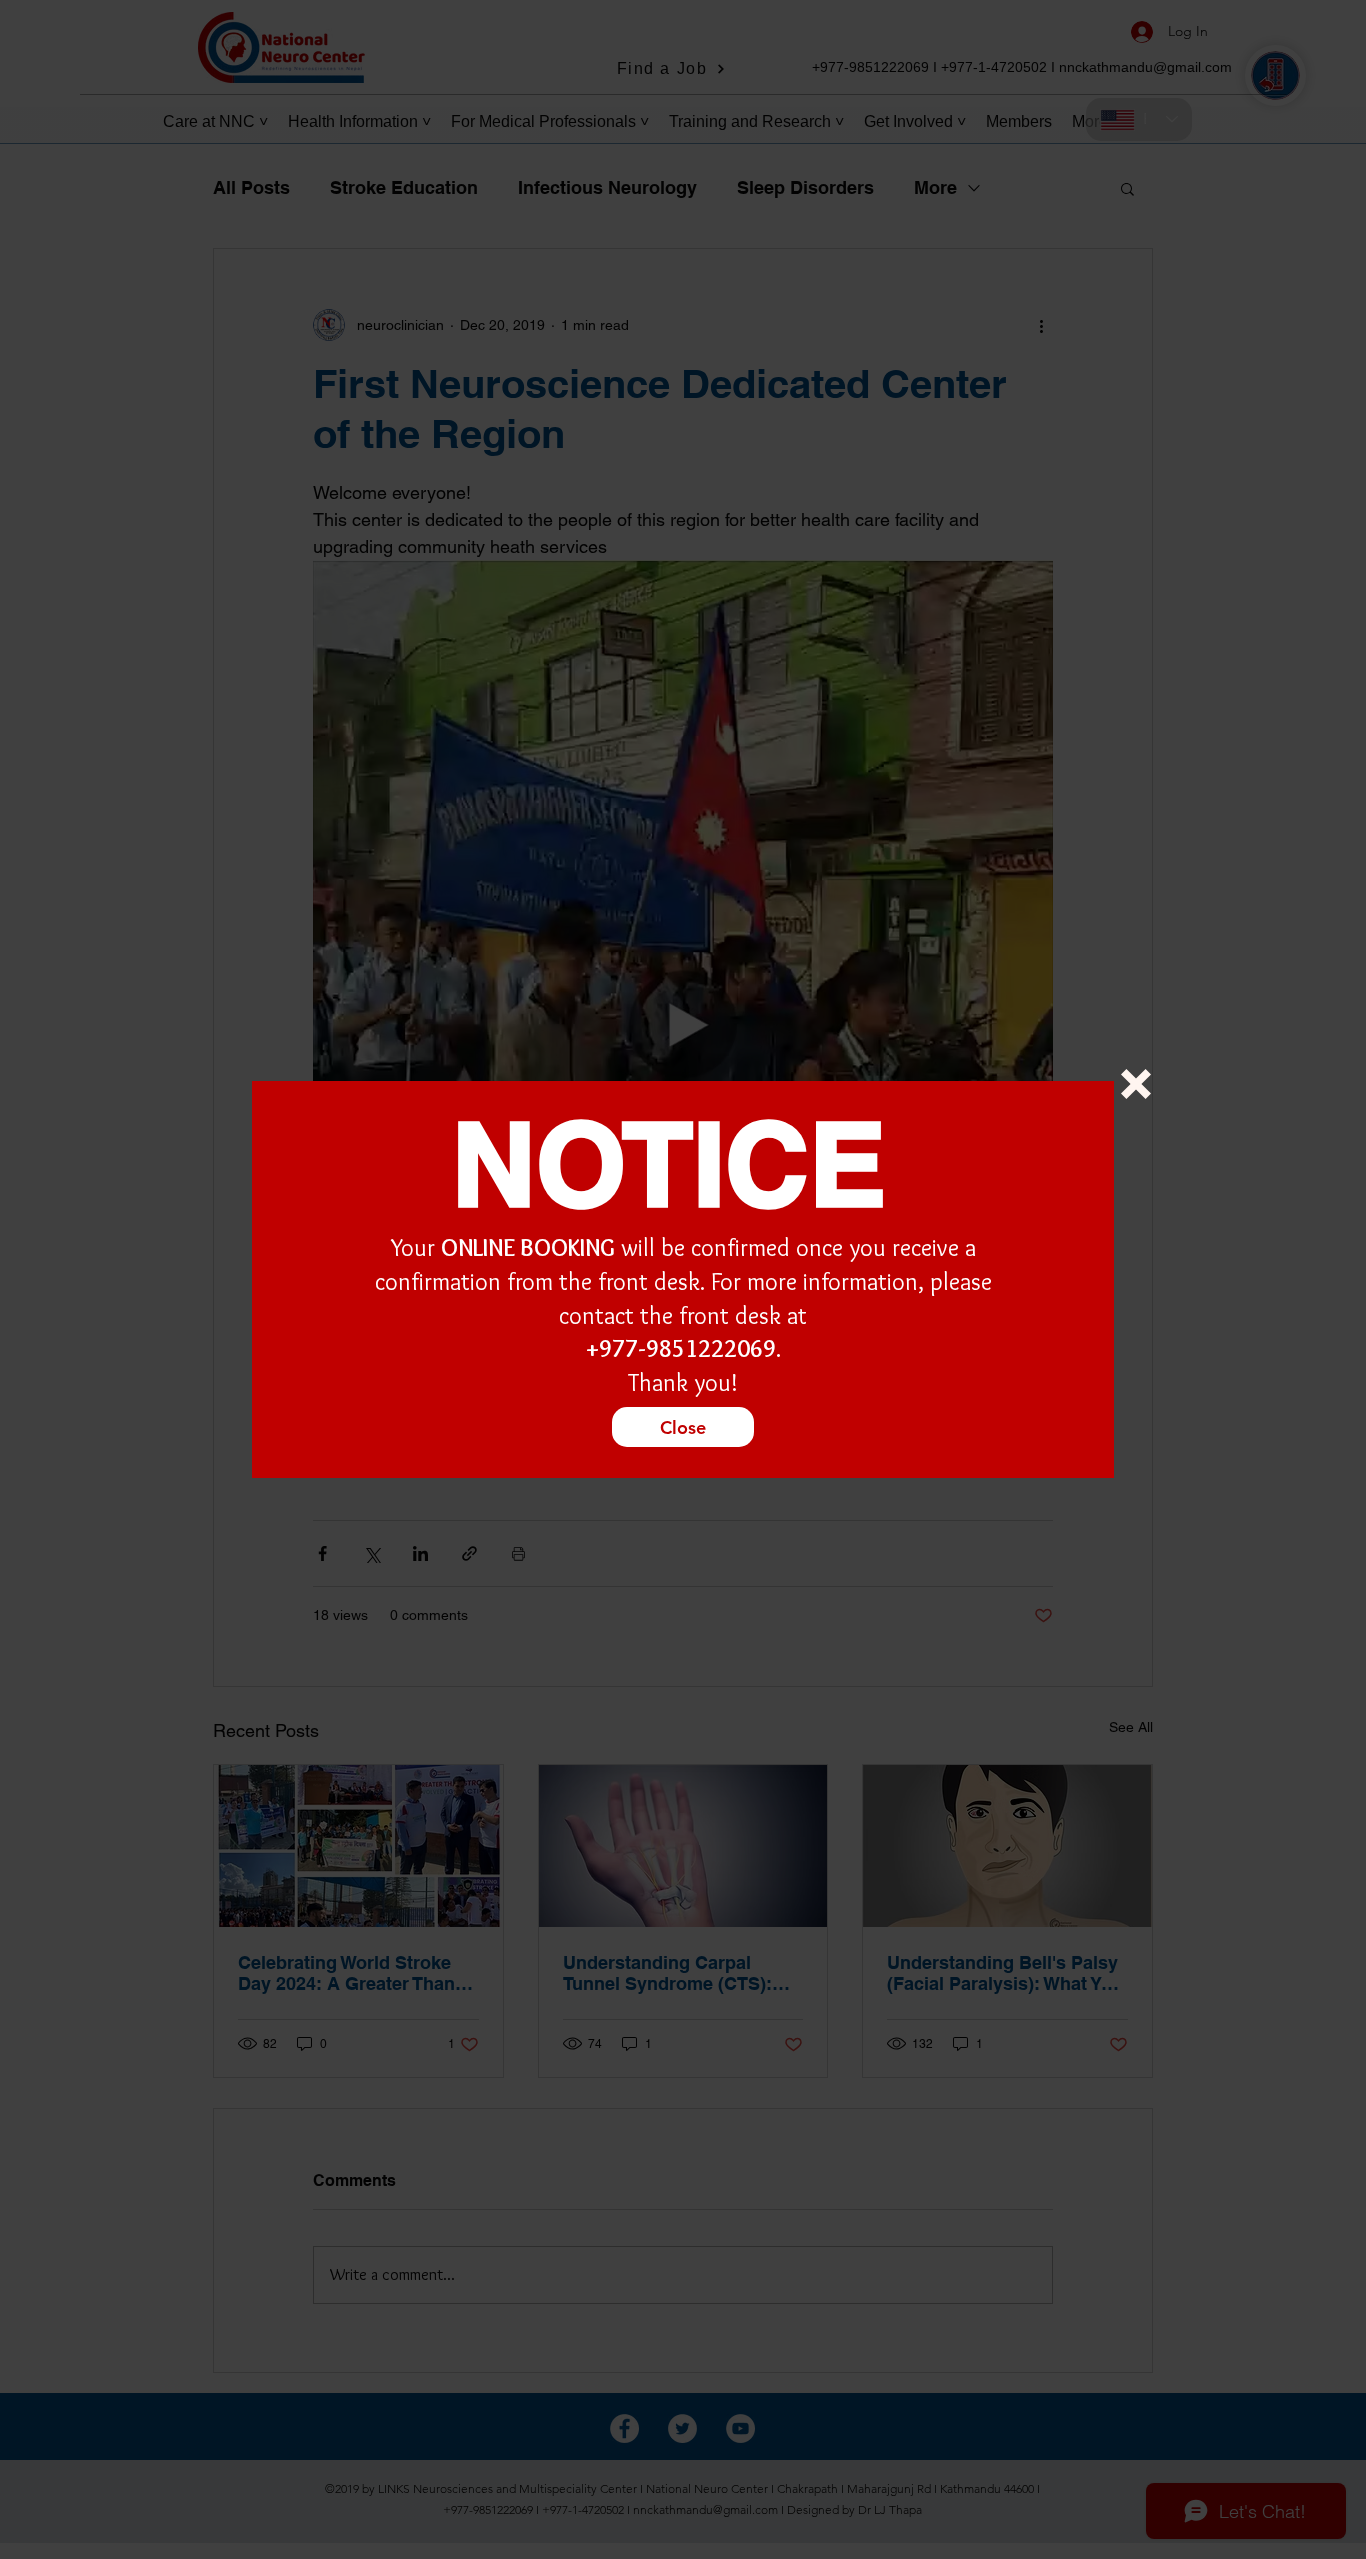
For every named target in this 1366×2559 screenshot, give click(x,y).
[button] (1136, 1084)
